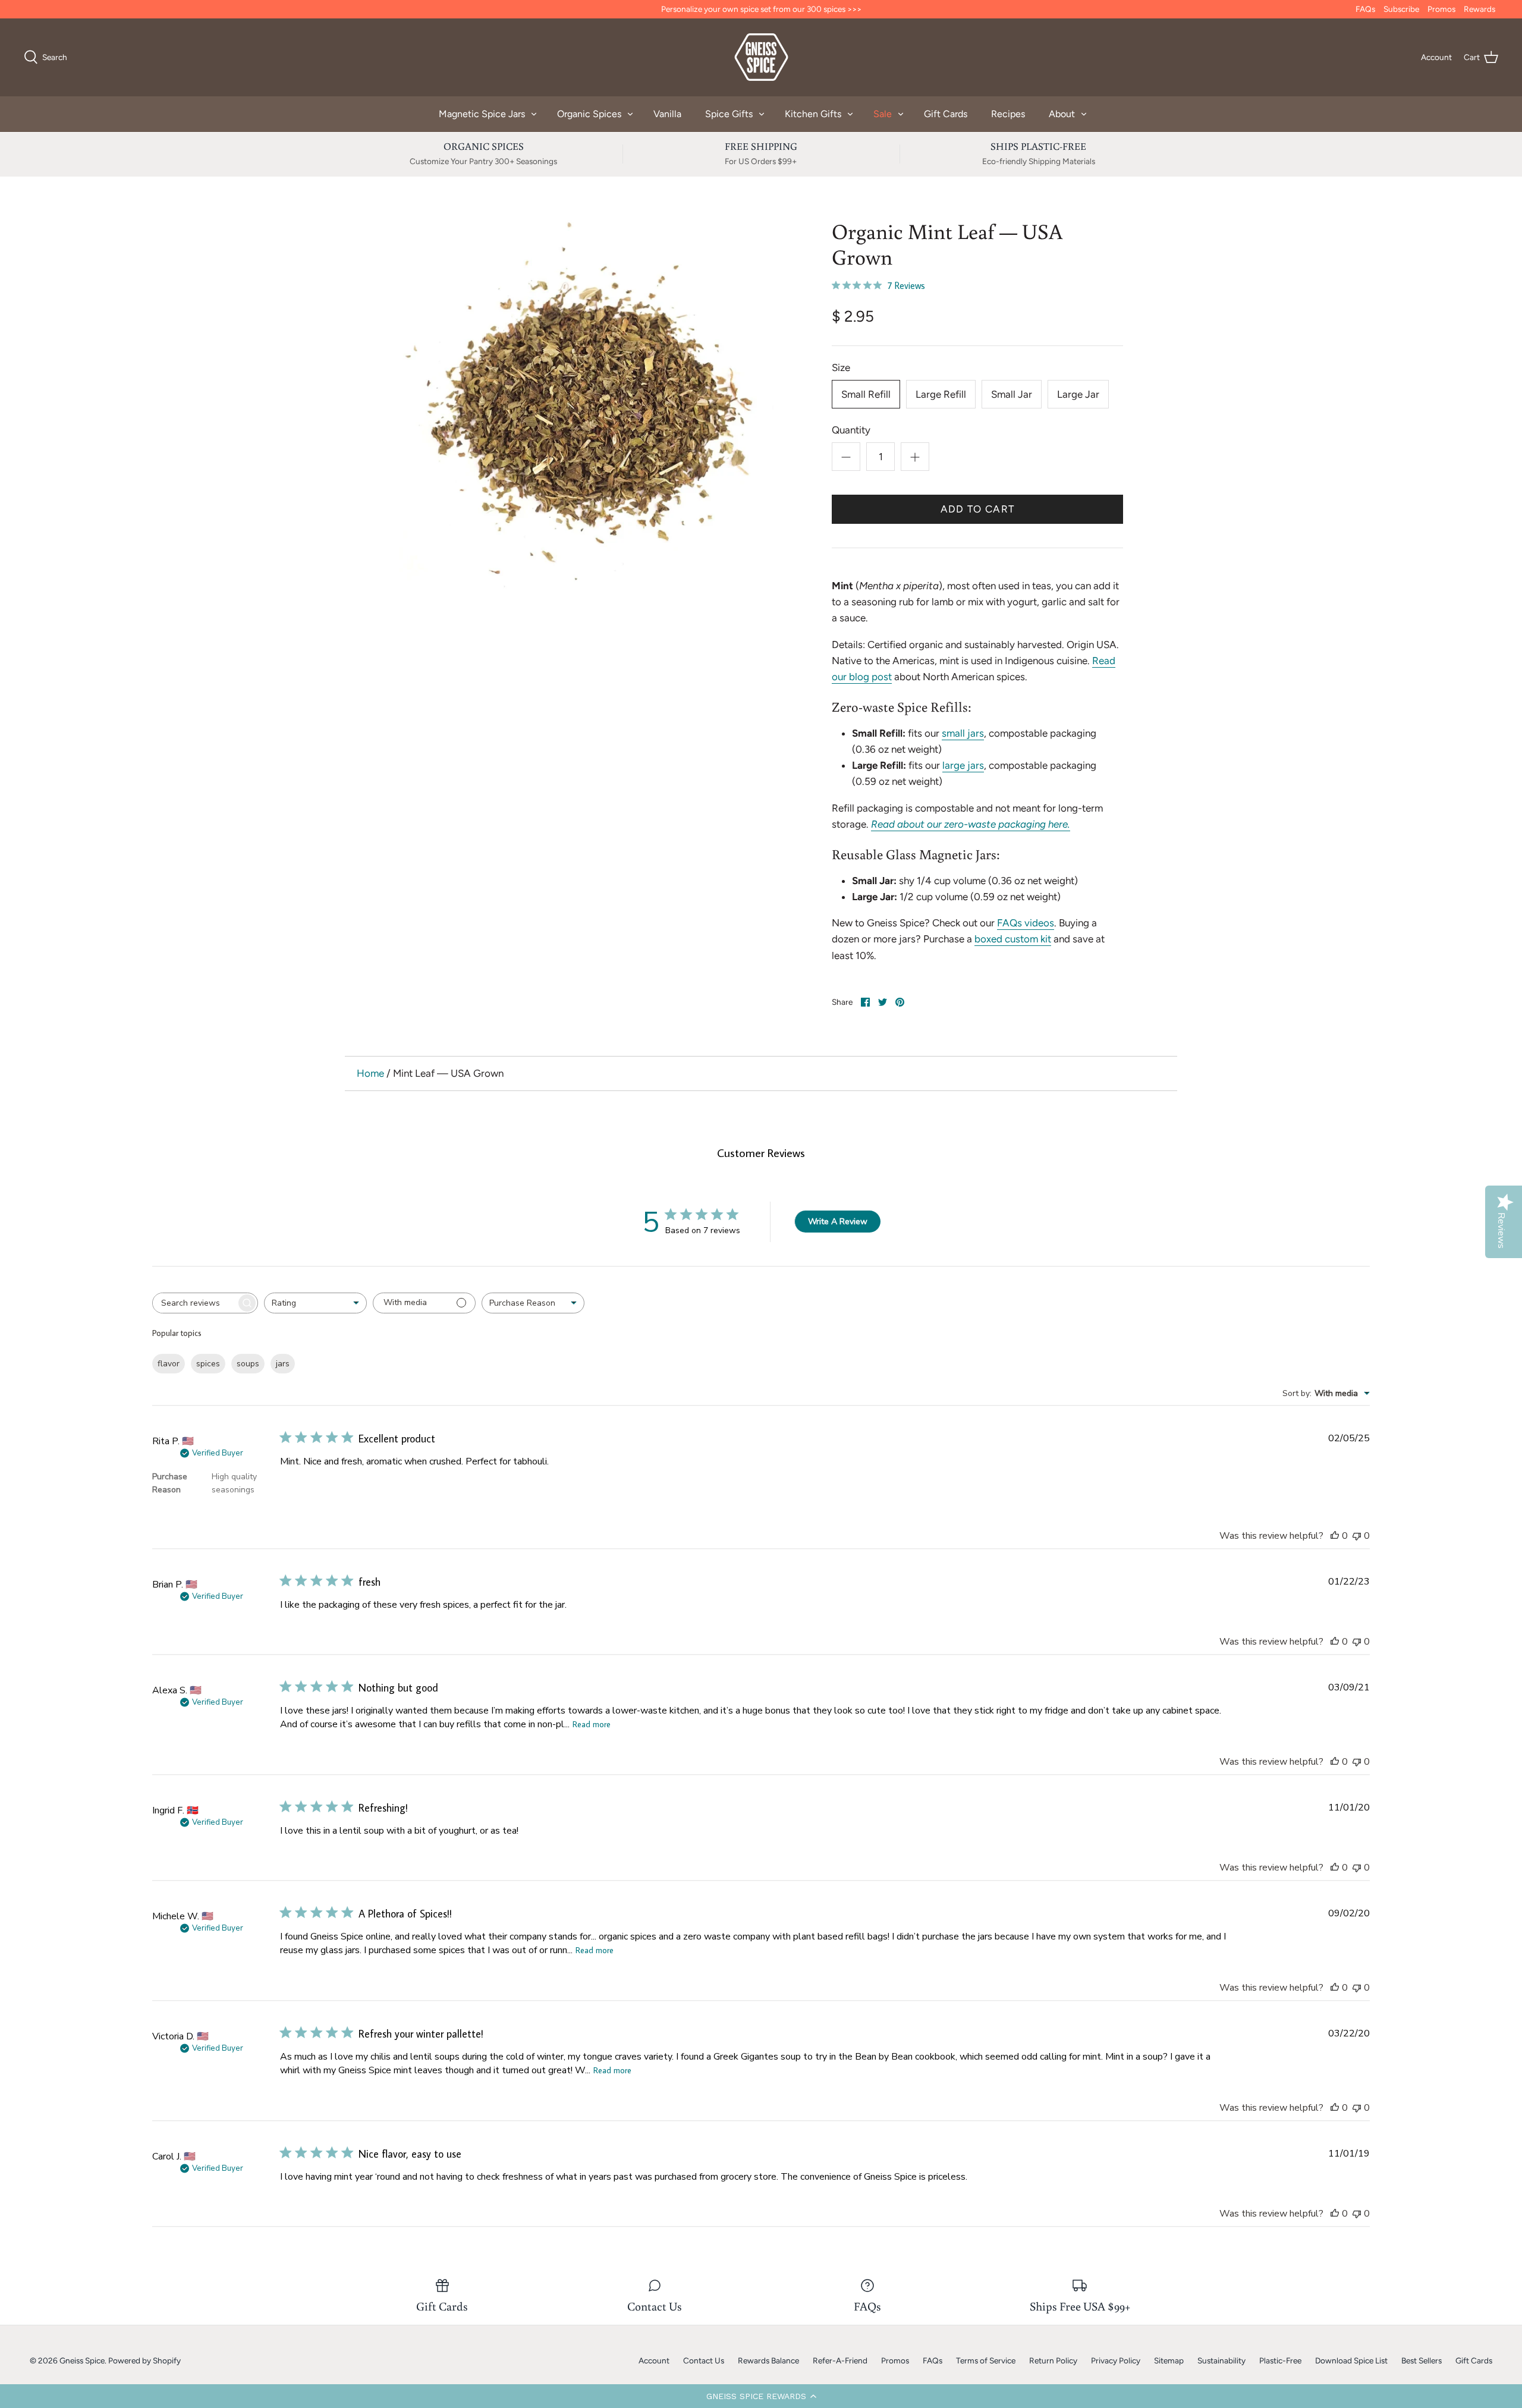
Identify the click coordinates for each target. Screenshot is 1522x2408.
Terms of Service (986, 2360)
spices (208, 1364)
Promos (1441, 9)
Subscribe (1401, 9)
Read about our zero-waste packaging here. (971, 824)
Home (370, 1073)
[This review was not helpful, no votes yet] (1357, 1536)
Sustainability (1221, 2360)
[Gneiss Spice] (761, 57)
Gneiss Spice (82, 2360)
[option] (586, 405)
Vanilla (667, 114)
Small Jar (1012, 394)
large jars (963, 765)
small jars (963, 733)
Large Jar (1078, 394)
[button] (761, 2396)
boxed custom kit (1013, 939)
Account (654, 2360)
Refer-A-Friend (840, 2360)
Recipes (1008, 114)
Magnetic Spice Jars (482, 114)
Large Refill (941, 394)
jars (283, 1364)
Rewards (1479, 9)
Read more (592, 1724)
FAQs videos (1026, 923)
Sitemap (1169, 2360)
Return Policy (1053, 2360)
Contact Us (704, 2360)
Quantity (851, 430)
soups (248, 1364)
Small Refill (866, 394)
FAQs (1365, 9)
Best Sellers (1422, 2360)
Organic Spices (589, 114)
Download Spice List (1351, 2360)
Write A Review (838, 1222)
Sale (883, 114)
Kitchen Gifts (813, 114)
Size (841, 367)
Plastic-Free (1280, 2360)
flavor (169, 1364)
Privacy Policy (1116, 2360)
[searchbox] (194, 1303)
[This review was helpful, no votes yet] (1335, 1536)
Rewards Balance (768, 2360)
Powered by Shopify (144, 2360)
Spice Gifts (729, 114)
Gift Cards (946, 114)
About (1062, 114)
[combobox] (315, 1303)
